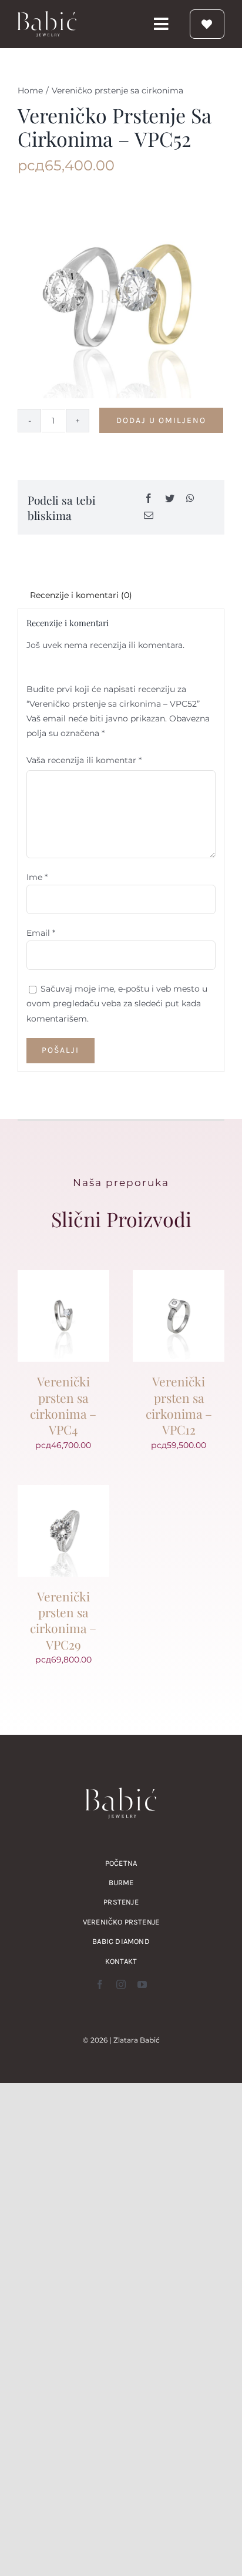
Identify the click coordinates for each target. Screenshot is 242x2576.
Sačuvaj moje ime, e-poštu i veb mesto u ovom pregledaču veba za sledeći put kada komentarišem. (117, 1003)
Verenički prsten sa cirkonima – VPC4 (63, 1405)
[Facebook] (149, 499)
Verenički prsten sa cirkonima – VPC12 (179, 1405)
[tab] (121, 595)
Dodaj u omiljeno (161, 420)
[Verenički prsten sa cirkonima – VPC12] (179, 1277)
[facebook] (100, 1984)
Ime (37, 877)
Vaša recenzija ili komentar (84, 760)
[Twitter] (170, 499)
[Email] (149, 516)
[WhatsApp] (190, 499)
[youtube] (142, 1984)
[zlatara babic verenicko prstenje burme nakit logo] (47, 15)
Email (41, 933)
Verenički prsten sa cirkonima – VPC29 (63, 1620)
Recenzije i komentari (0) (81, 595)
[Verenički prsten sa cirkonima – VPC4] (63, 1277)
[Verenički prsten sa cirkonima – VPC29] (63, 1492)
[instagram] (121, 1984)
